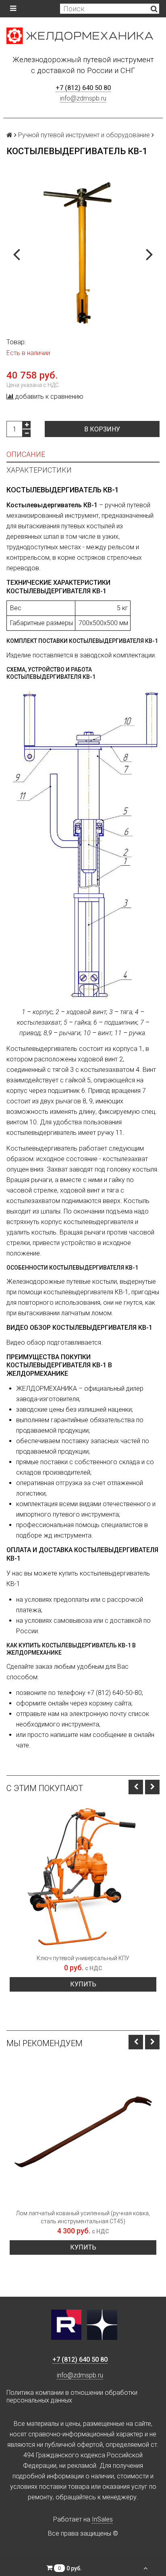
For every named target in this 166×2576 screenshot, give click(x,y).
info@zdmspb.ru (83, 98)
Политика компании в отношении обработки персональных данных (72, 2396)
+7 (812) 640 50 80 (83, 88)
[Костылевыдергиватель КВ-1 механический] (83, 253)
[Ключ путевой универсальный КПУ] (83, 1877)
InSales (102, 2519)
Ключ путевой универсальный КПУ (83, 1958)
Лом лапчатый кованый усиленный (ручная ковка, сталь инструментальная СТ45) (83, 2217)
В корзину (102, 429)
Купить (83, 1984)
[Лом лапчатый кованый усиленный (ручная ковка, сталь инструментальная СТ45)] (83, 2132)
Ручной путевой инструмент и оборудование (84, 135)
